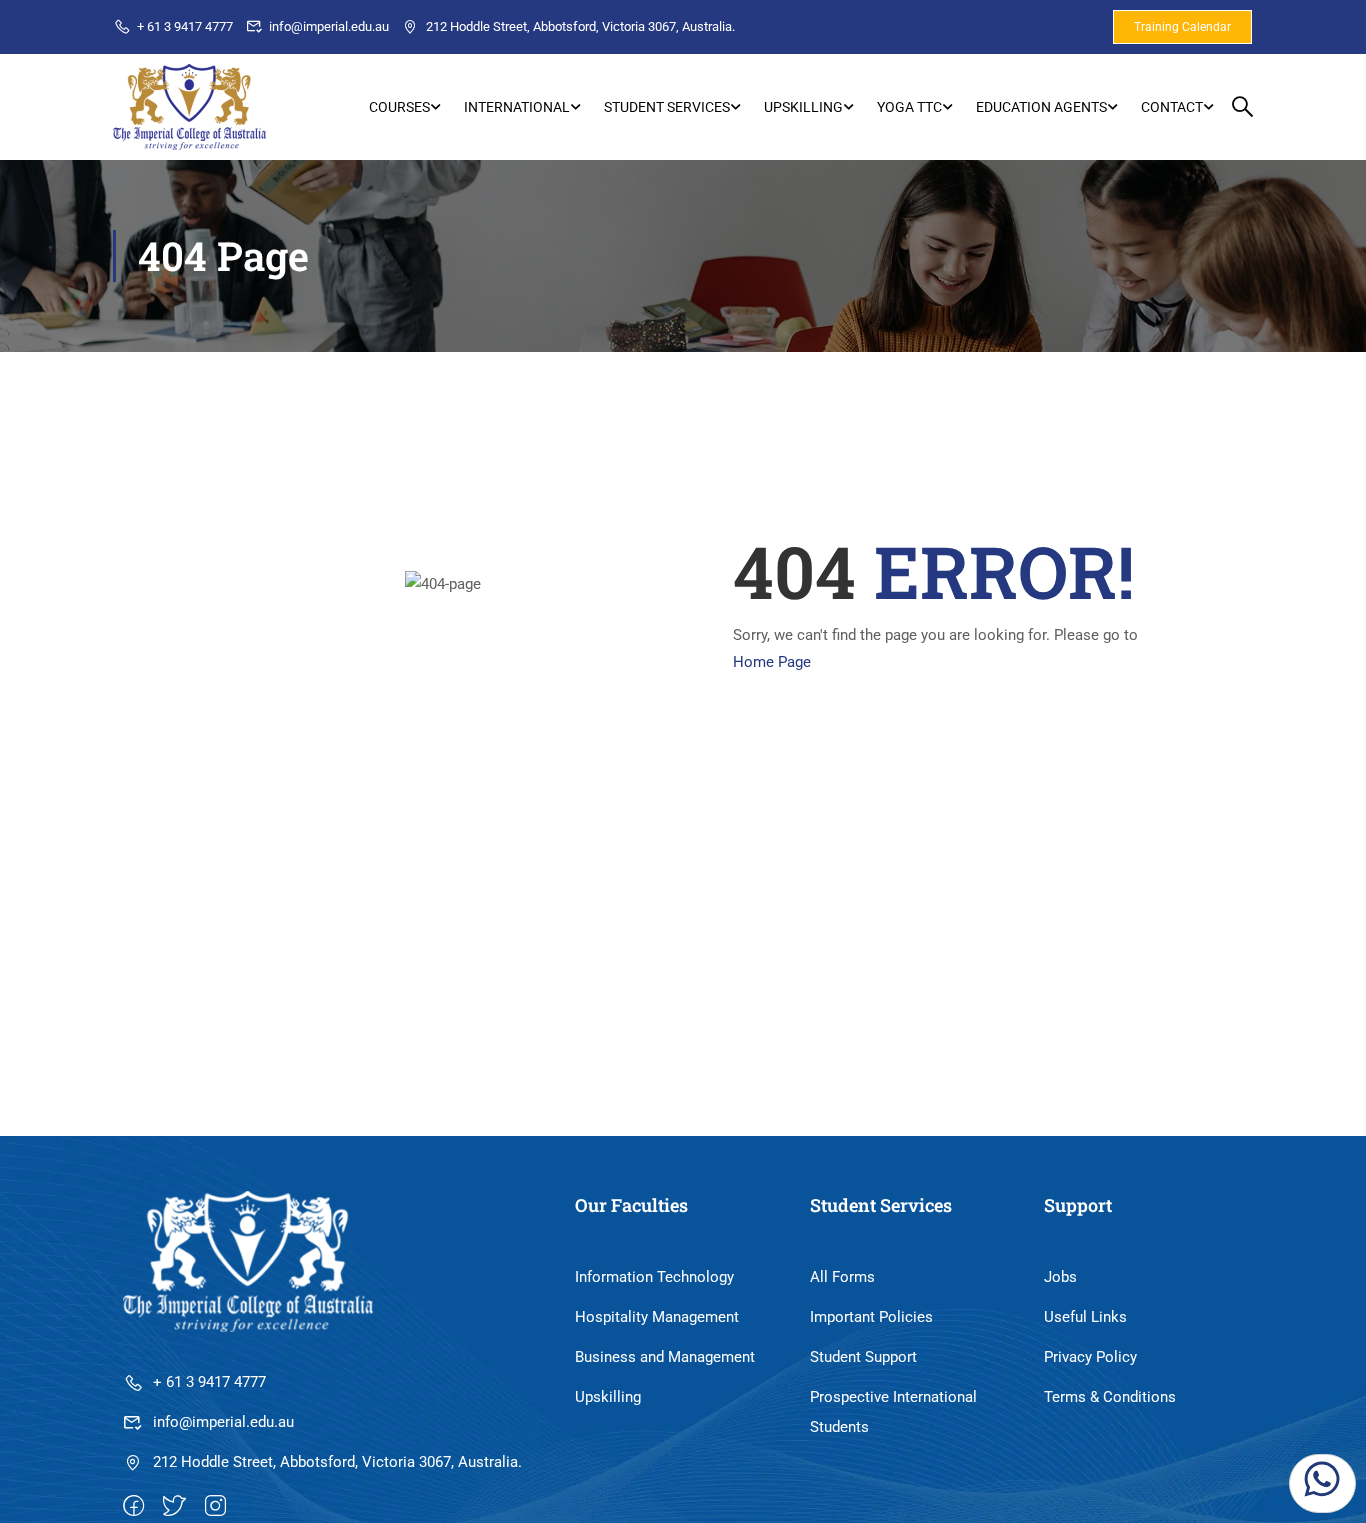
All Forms (842, 1277)
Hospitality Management (657, 1317)
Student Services (667, 107)
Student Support (863, 1357)
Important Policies (871, 1317)
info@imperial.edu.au (329, 26)
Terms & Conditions (1110, 1397)
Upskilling (803, 107)
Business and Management (665, 1357)
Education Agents (1041, 107)
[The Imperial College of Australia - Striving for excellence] (189, 107)
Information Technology (654, 1277)
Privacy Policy (1090, 1357)
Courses (399, 107)
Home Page (772, 662)
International (517, 107)
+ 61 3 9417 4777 (185, 26)
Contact (1172, 107)
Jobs (1060, 1277)
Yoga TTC (909, 107)
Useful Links (1085, 1317)
